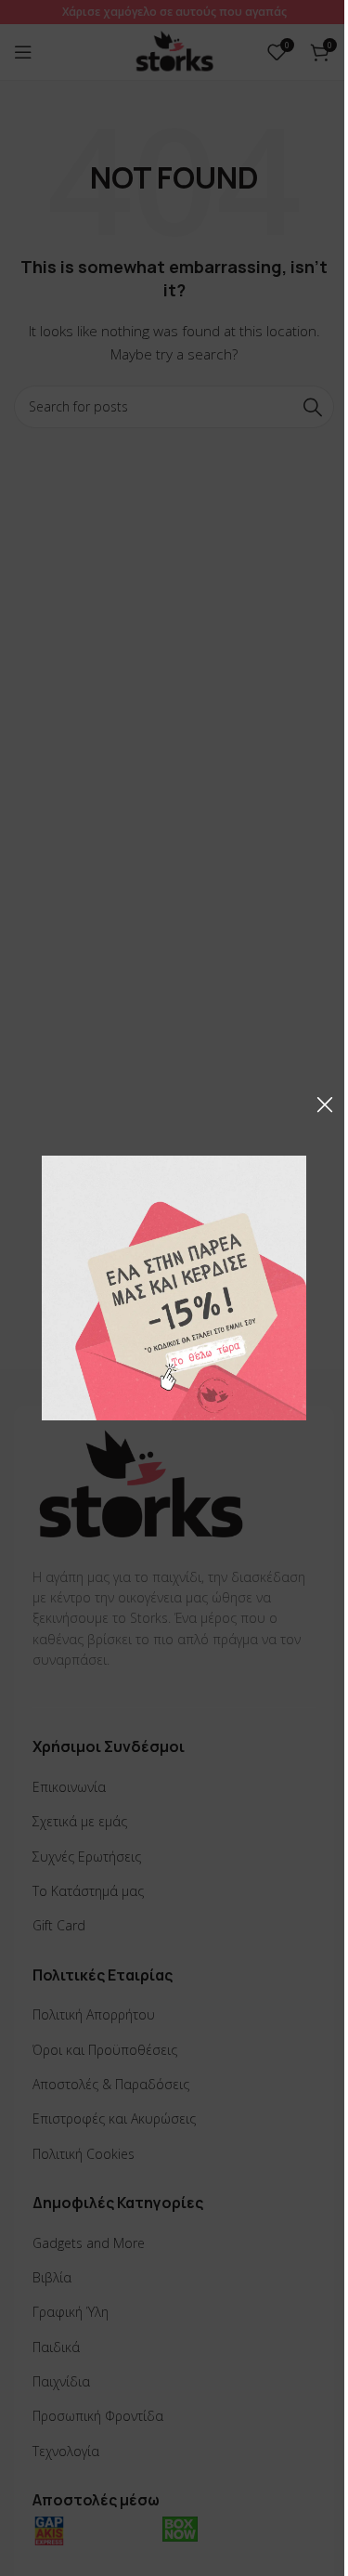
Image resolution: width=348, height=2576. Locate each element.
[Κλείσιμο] (325, 1105)
